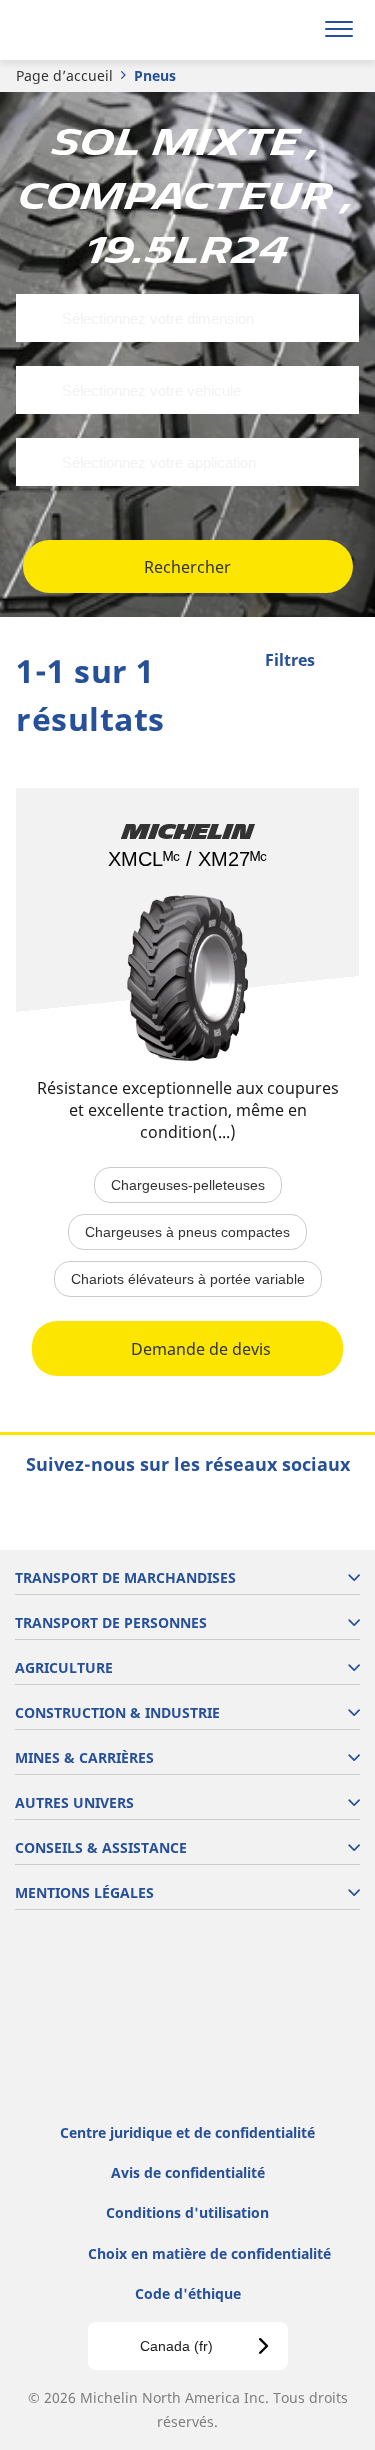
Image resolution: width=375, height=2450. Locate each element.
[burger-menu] (339, 30)
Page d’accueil (64, 75)
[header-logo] (94, 30)
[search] (291, 30)
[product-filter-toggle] (344, 662)
